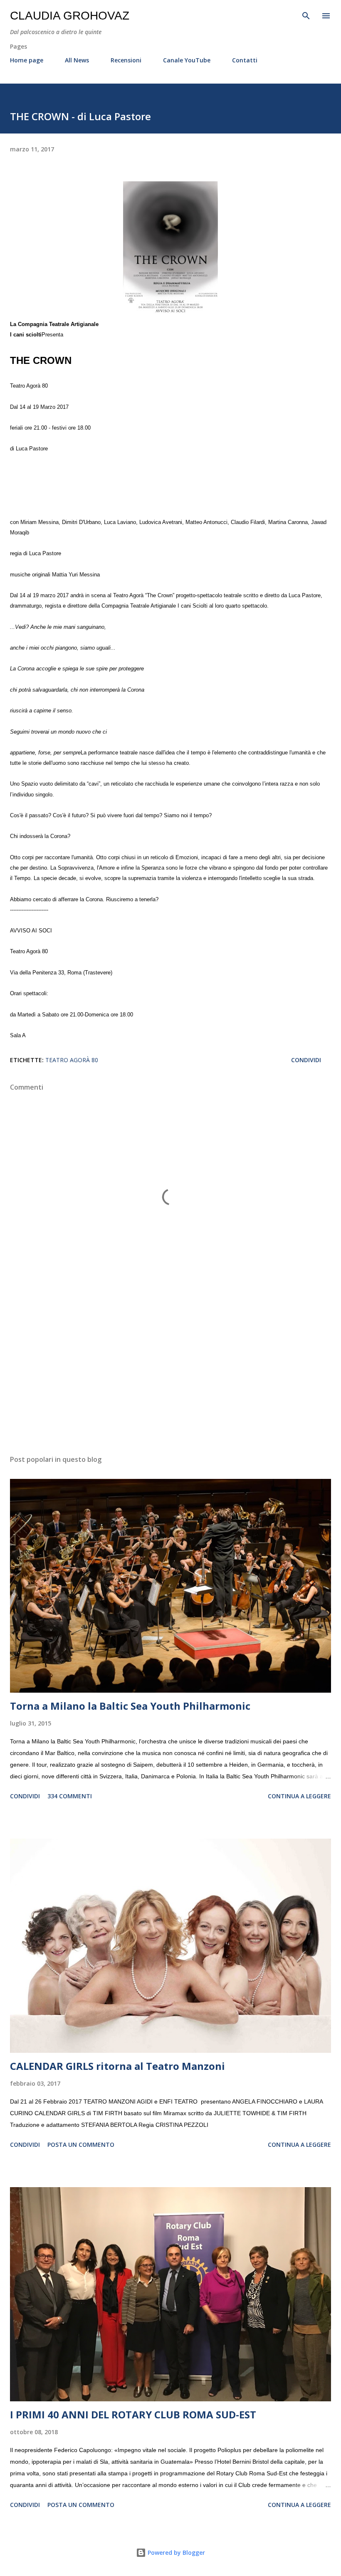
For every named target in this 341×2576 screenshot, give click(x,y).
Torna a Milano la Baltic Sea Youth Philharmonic (130, 1706)
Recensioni (126, 60)
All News (77, 60)
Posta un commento (81, 2145)
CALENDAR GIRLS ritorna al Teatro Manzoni (117, 2066)
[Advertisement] (170, 1370)
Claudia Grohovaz (70, 16)
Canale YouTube (187, 60)
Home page (27, 60)
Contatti (245, 60)
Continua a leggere (299, 1796)
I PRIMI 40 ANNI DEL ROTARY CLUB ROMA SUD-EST (133, 2414)
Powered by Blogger (175, 2553)
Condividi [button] (306, 1060)
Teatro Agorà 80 (72, 1060)
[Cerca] (306, 15)
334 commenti (70, 1796)
